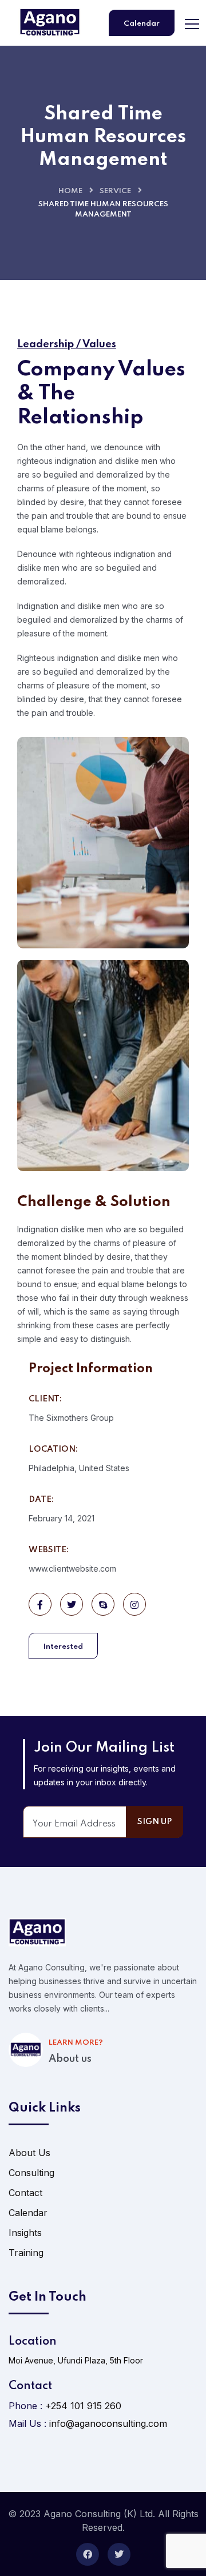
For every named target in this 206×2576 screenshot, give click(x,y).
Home (70, 191)
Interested (63, 1647)
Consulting (31, 2173)
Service (115, 191)
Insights (25, 2233)
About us (70, 2059)
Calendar (142, 24)
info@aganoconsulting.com (108, 2423)
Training (26, 2253)
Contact (25, 2193)
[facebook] (88, 2554)
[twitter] (119, 2554)
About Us (29, 2153)
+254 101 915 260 (83, 2406)
